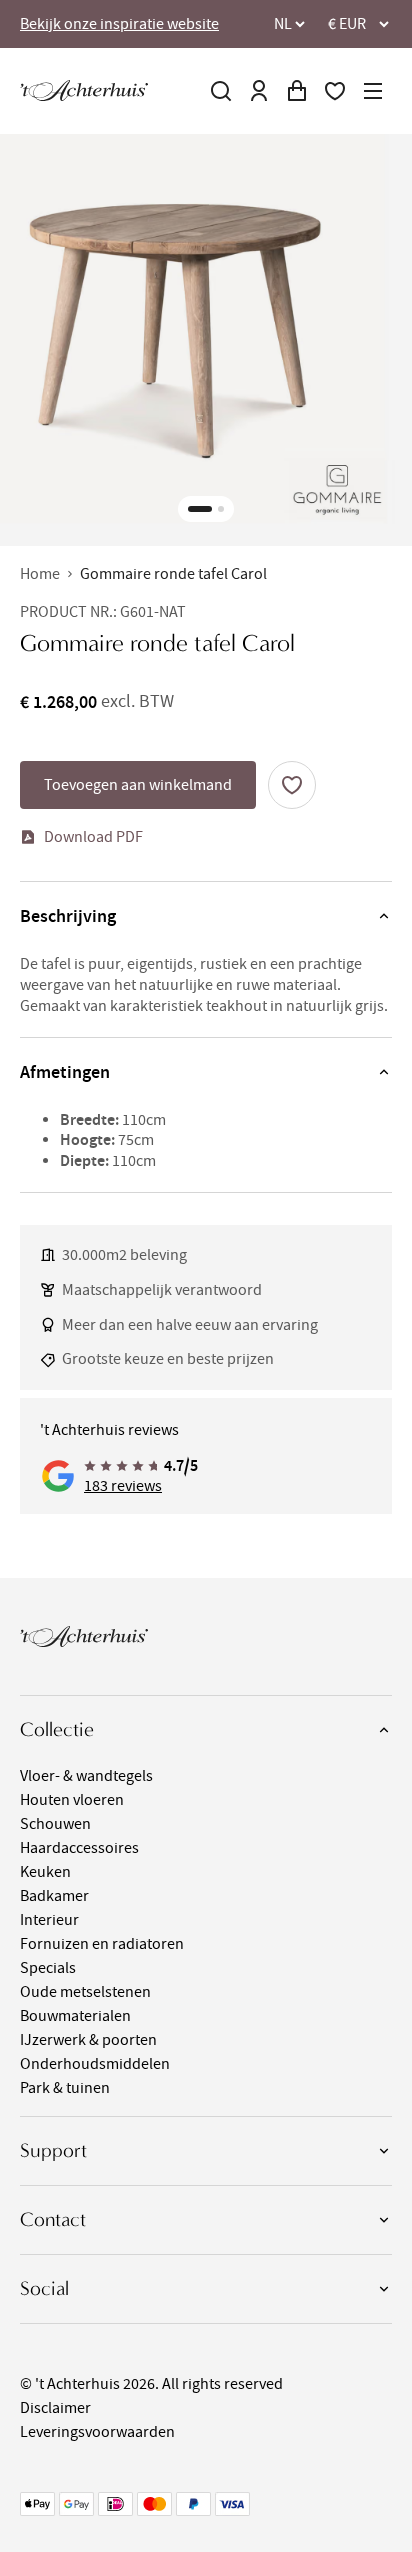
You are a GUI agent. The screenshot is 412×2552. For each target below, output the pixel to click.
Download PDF (93, 837)
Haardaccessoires (79, 1848)
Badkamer (54, 1896)
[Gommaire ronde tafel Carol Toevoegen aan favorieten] (292, 785)
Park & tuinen (65, 2088)
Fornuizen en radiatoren (102, 1944)
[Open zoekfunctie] (221, 91)
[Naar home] (84, 90)
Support (53, 2150)
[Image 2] (221, 509)
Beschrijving (68, 916)
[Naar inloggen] (259, 91)
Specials (48, 1968)
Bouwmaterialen (75, 2016)
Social (44, 2288)
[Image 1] (200, 509)
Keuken (45, 1872)
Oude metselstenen (85, 1992)
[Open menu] (373, 91)
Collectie (57, 1729)
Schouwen (55, 1824)
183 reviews (123, 1486)
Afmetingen (65, 1072)
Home (40, 574)
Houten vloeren (72, 1800)
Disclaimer (55, 2408)
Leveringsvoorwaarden (97, 2432)
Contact (53, 2219)
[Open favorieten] (335, 91)
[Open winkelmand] (297, 91)
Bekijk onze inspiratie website (119, 24)
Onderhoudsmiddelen (95, 2064)
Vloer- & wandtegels (86, 1776)
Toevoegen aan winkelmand (138, 785)
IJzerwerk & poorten (88, 2040)
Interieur (49, 1920)
